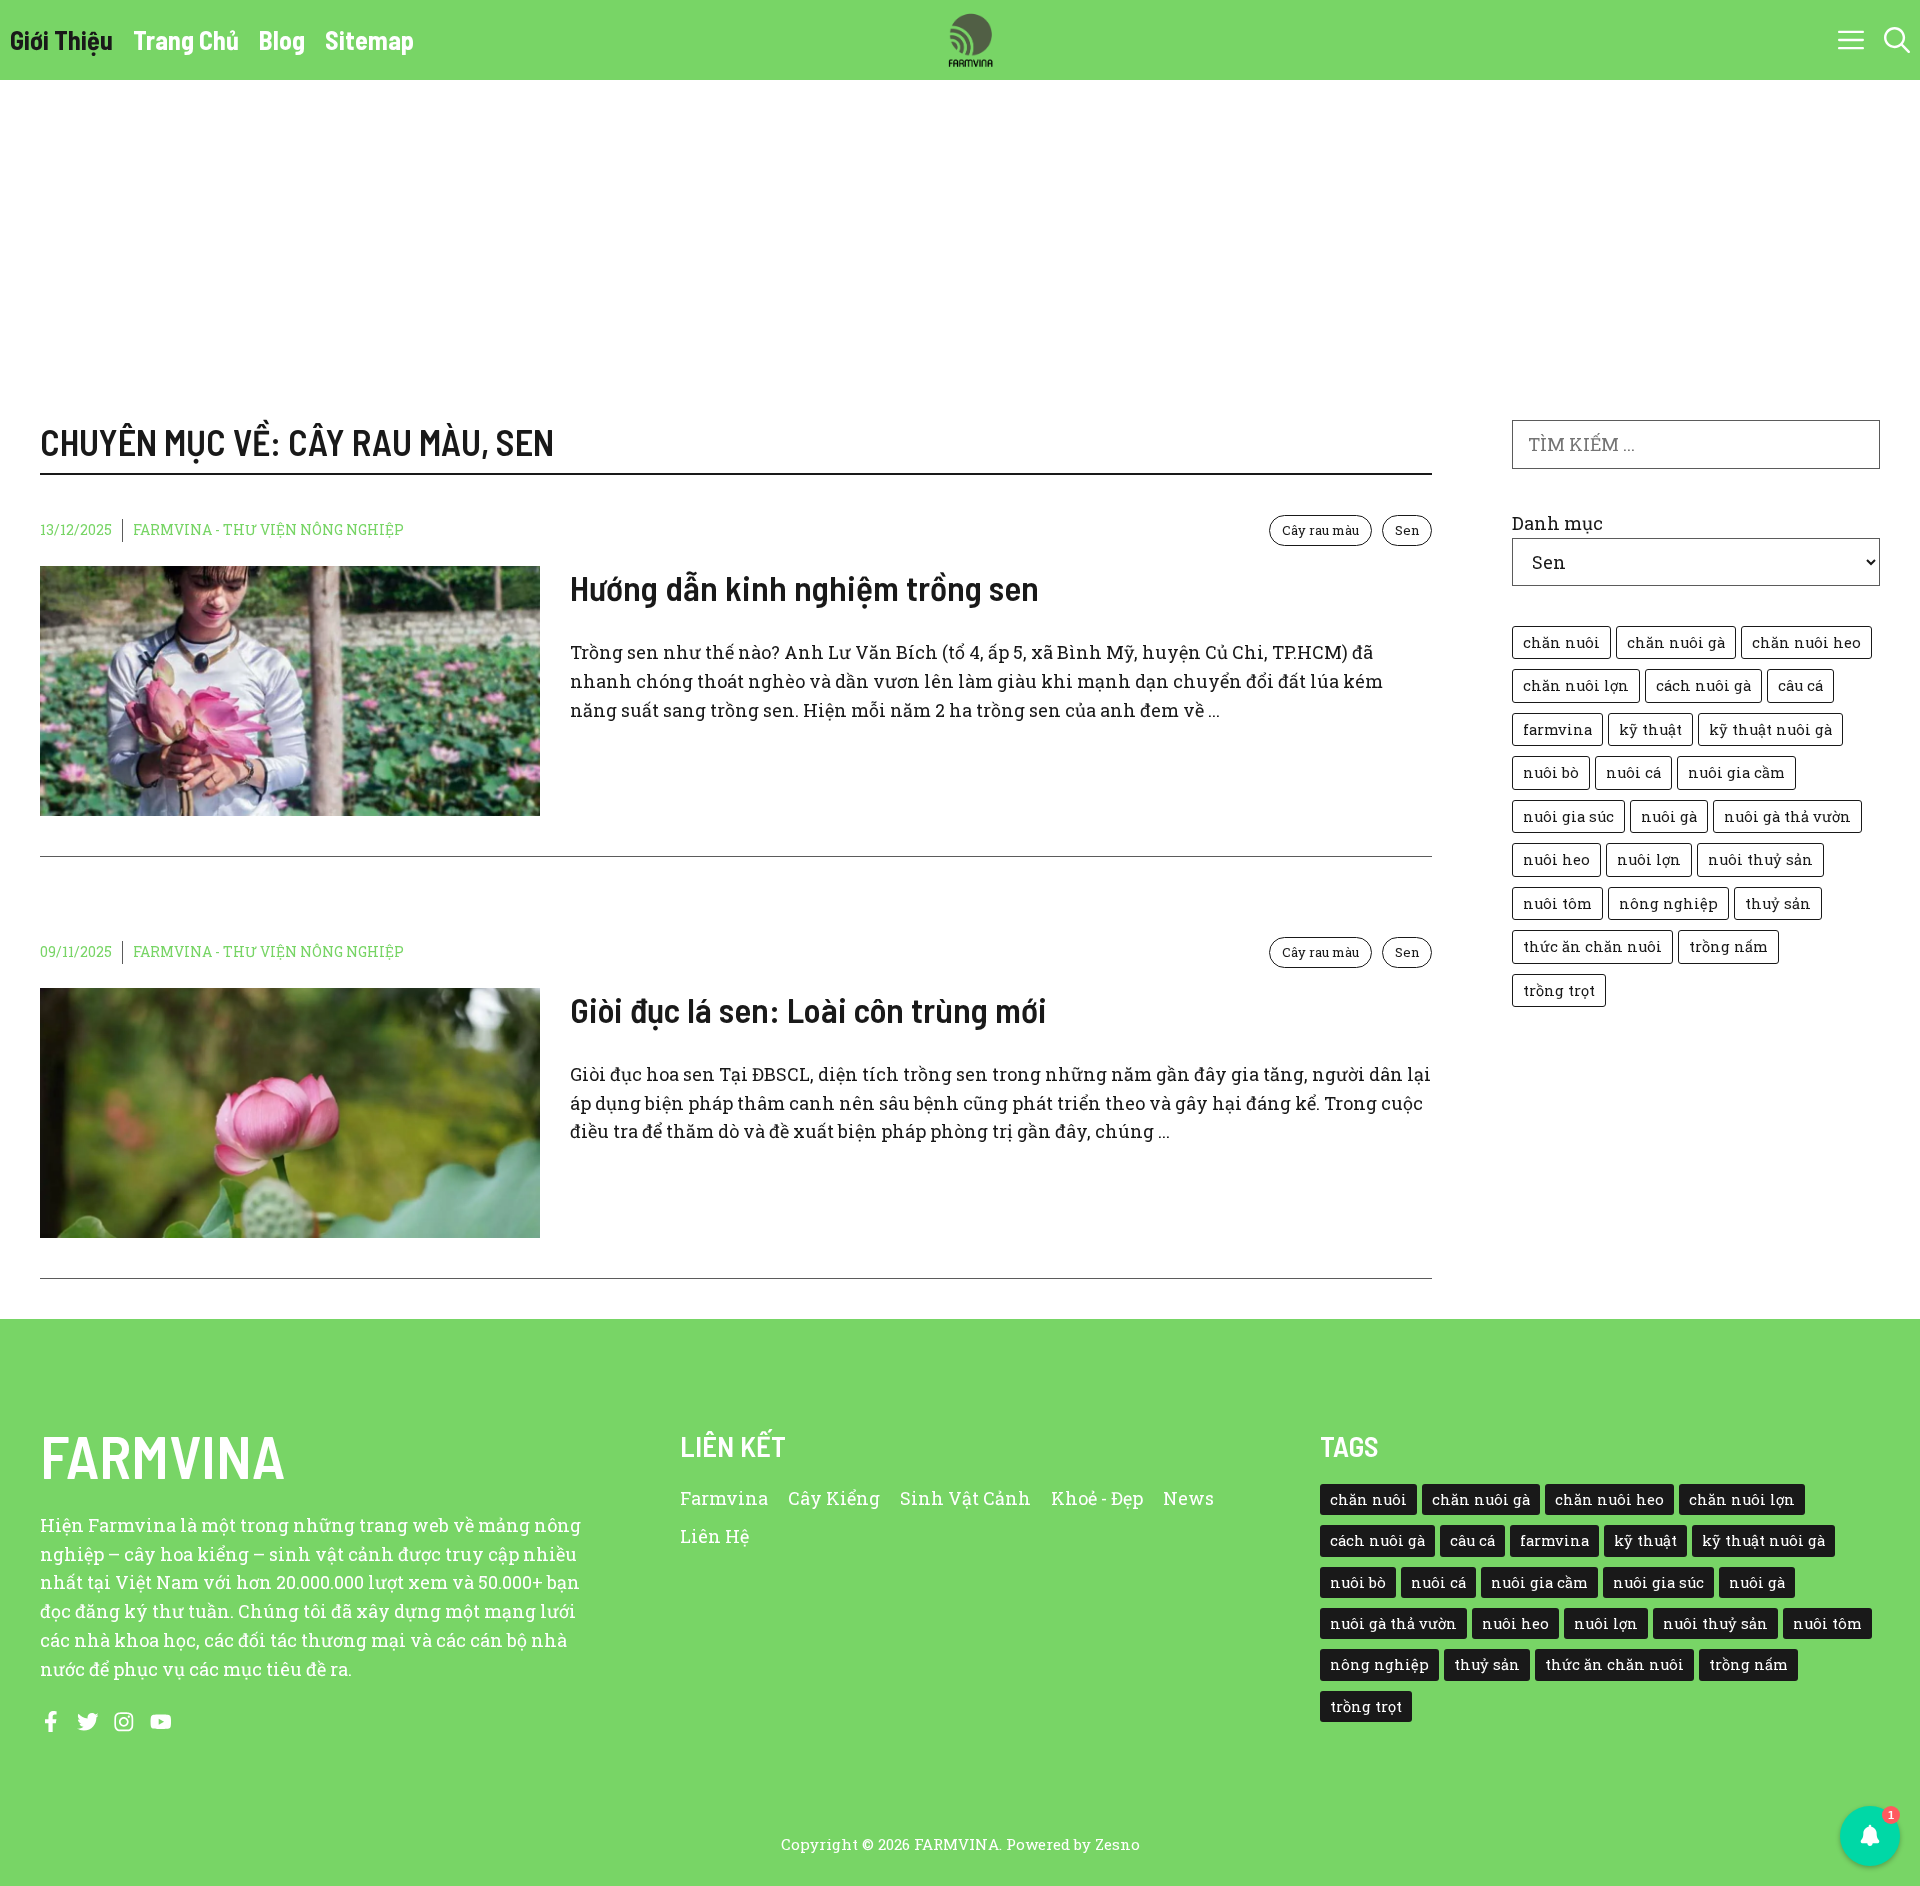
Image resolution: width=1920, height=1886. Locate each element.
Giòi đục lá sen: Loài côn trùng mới (808, 1009)
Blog (282, 39)
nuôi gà (1669, 816)
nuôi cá (1633, 772)
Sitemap (369, 39)
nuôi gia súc (1568, 816)
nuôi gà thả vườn (1787, 816)
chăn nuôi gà (1676, 642)
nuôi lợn (1649, 859)
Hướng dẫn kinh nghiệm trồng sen (804, 587)
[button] (1897, 40)
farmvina (1557, 729)
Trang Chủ (186, 39)
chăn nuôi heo (1806, 642)
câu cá (1800, 685)
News (1188, 1498)
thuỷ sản (1778, 903)
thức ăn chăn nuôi (1592, 946)
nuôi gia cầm (1736, 772)
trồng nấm (1728, 946)
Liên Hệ (714, 1536)
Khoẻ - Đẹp (1097, 1498)
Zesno (1117, 1844)
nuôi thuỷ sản (1760, 859)
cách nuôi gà (1703, 685)
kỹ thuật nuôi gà (1770, 729)
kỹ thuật (1650, 729)
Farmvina (724, 1498)
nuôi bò (1551, 772)
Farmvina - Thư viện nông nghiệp (268, 529)
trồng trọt (1559, 990)
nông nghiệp (1668, 903)
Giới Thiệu (61, 39)
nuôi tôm (1557, 903)
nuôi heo (1556, 859)
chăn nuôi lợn (1576, 685)
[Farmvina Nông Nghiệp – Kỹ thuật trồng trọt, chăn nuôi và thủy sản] (970, 40)
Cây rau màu (1320, 530)
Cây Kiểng (834, 1498)
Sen (1407, 530)
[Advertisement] (960, 230)
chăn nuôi (1561, 642)
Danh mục (1557, 523)
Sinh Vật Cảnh (965, 1498)
